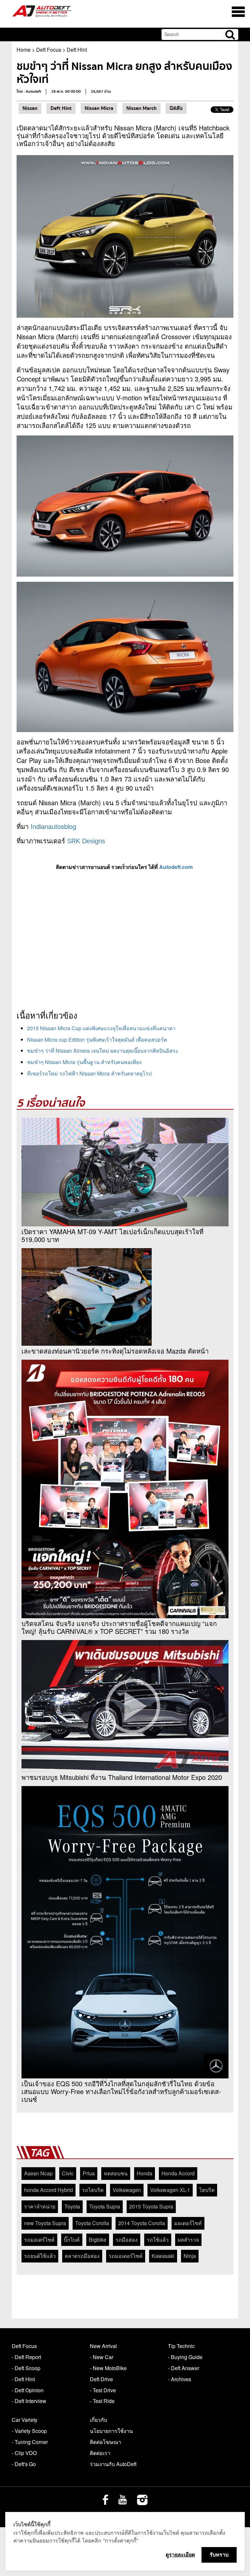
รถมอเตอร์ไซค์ (126, 2256)
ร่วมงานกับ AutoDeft (113, 2464)
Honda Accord (178, 2173)
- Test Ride (102, 2401)
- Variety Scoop (29, 2431)
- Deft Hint (23, 2379)
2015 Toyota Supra (151, 2206)
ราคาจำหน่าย (40, 2206)
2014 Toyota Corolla (142, 2223)
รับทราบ (219, 2555)
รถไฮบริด (93, 2190)
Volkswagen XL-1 (170, 2190)
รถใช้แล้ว (158, 2240)
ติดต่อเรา (100, 2453)
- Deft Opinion (28, 2390)
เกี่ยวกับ (98, 2420)
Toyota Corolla (92, 2223)
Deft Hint (77, 50)
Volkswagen (127, 2190)
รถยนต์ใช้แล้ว (40, 2256)
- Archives (180, 2379)
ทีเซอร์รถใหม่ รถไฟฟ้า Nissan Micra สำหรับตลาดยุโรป (89, 1073)
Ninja (190, 2256)
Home (24, 50)
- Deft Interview (29, 2401)
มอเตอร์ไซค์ (188, 2223)
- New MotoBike (108, 2368)
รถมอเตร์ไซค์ (39, 2240)
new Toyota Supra (45, 2223)
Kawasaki (163, 2256)
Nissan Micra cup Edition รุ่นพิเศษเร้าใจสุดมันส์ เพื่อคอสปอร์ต (97, 1040)
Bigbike (98, 2240)
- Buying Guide (185, 2357)
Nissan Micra (99, 108)
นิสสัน (176, 108)
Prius (89, 2173)
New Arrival (103, 2346)
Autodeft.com (177, 867)
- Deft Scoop (26, 2368)
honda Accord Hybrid (49, 2190)
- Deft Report (26, 2357)
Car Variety (25, 2420)
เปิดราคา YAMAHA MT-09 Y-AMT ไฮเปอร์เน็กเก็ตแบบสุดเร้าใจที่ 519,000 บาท (112, 1235)
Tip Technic (181, 2346)
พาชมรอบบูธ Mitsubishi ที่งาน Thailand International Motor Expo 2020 (122, 1777)
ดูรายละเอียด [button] (180, 2555)
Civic (68, 2173)
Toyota (72, 2206)
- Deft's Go (24, 2464)
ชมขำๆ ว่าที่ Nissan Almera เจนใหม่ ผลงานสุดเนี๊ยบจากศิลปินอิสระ (103, 1051)
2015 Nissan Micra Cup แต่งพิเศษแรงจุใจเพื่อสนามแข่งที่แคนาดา (101, 1028)
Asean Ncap (38, 2173)
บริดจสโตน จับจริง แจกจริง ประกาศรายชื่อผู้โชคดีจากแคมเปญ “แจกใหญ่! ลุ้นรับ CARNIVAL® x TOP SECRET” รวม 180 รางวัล (119, 1627)
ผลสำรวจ (188, 2240)
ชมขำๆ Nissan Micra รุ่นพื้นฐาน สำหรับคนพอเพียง (84, 1062)
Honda (145, 2173)
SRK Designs (86, 841)
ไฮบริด (207, 2190)
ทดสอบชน (116, 2173)
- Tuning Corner (30, 2442)
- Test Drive (103, 2390)
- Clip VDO (24, 2453)
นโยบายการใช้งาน (111, 2431)
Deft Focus (49, 50)
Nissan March (141, 108)
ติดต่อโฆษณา (105, 2442)
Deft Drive (101, 2379)
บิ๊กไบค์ (72, 2240)
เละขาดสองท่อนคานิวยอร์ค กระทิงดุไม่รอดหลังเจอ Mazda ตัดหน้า (115, 1351)
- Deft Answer (184, 2368)
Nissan (30, 108)
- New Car (102, 2357)
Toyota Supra (105, 2206)
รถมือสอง (127, 2240)
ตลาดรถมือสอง (82, 2256)
